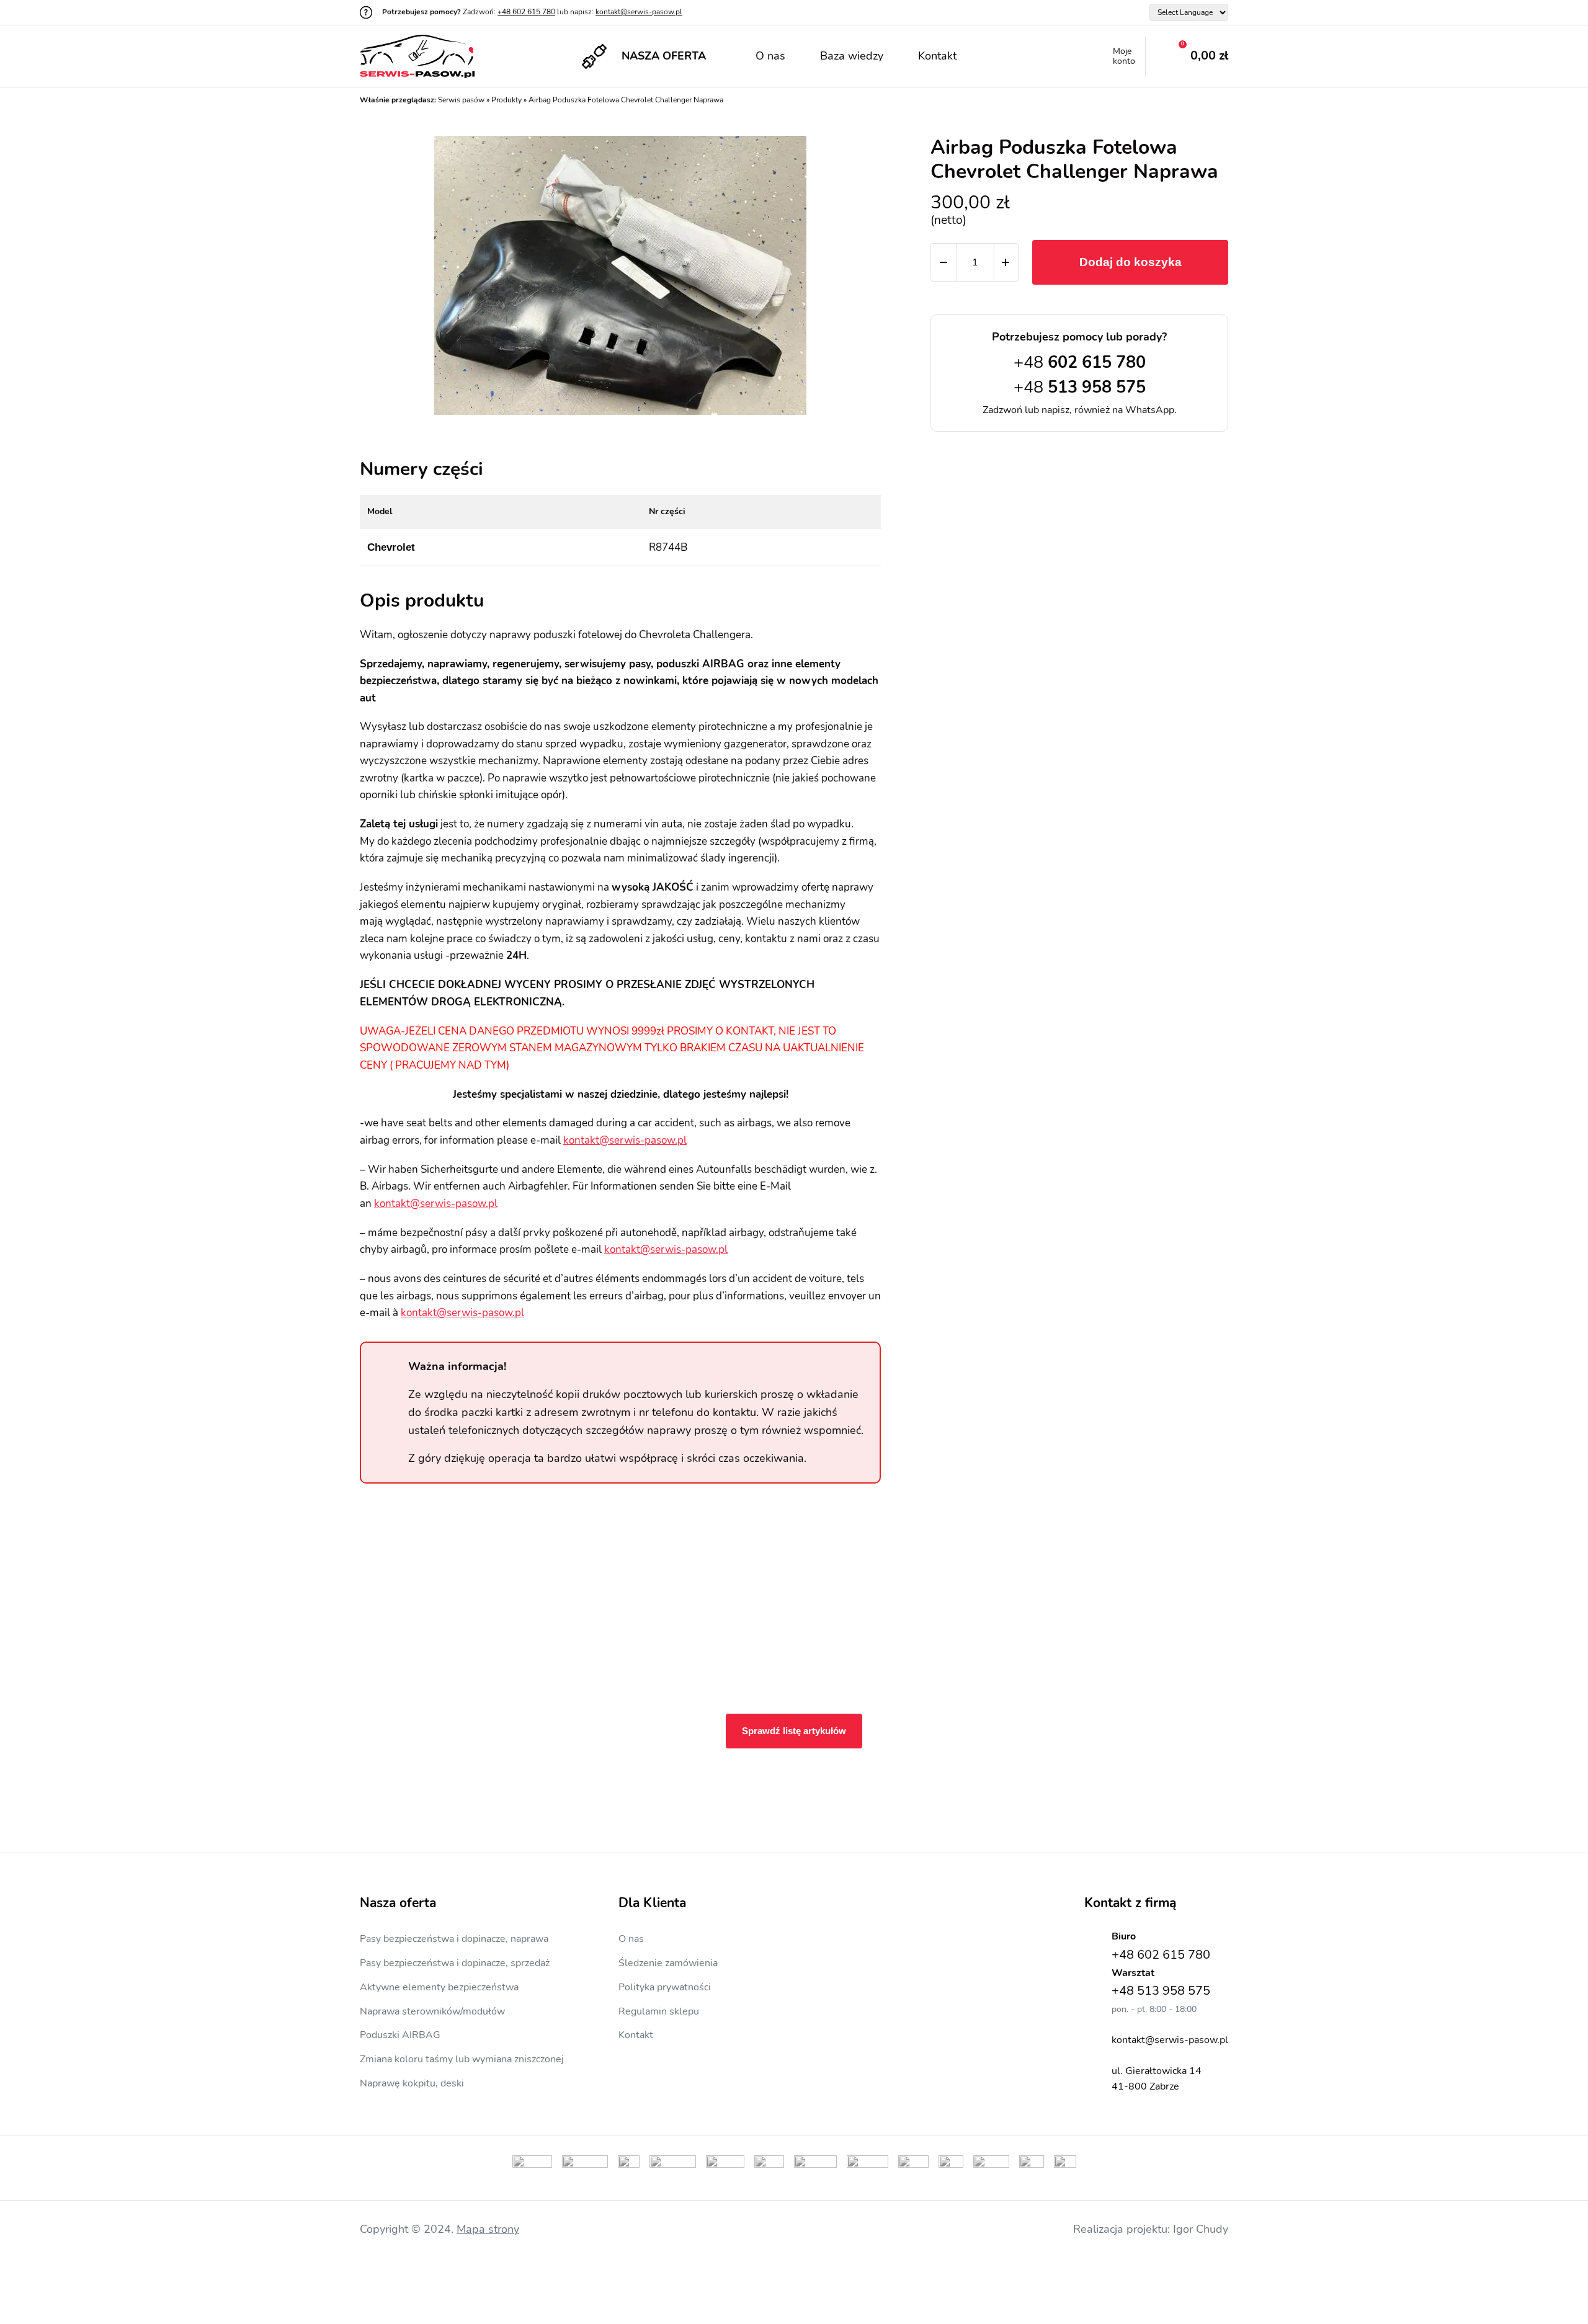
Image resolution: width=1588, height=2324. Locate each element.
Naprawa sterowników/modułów (432, 2011)
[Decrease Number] (943, 262)
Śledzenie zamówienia (668, 1963)
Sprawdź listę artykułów (794, 1731)
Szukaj (999, 56)
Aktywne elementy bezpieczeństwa (439, 1987)
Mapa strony (488, 2229)
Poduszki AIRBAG (400, 2035)
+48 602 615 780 (526, 12)
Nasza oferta (664, 56)
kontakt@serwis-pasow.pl (639, 12)
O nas (770, 56)
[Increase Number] (1006, 262)
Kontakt (937, 56)
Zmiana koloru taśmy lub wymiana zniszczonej (462, 2059)
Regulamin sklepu (659, 2011)
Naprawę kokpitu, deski (412, 2083)
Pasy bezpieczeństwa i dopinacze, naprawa (454, 1939)
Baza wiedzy (852, 56)
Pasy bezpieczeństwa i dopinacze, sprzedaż (455, 1963)
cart (1187, 56)
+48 (1080, 363)
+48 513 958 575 (1161, 1991)
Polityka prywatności (665, 1987)
